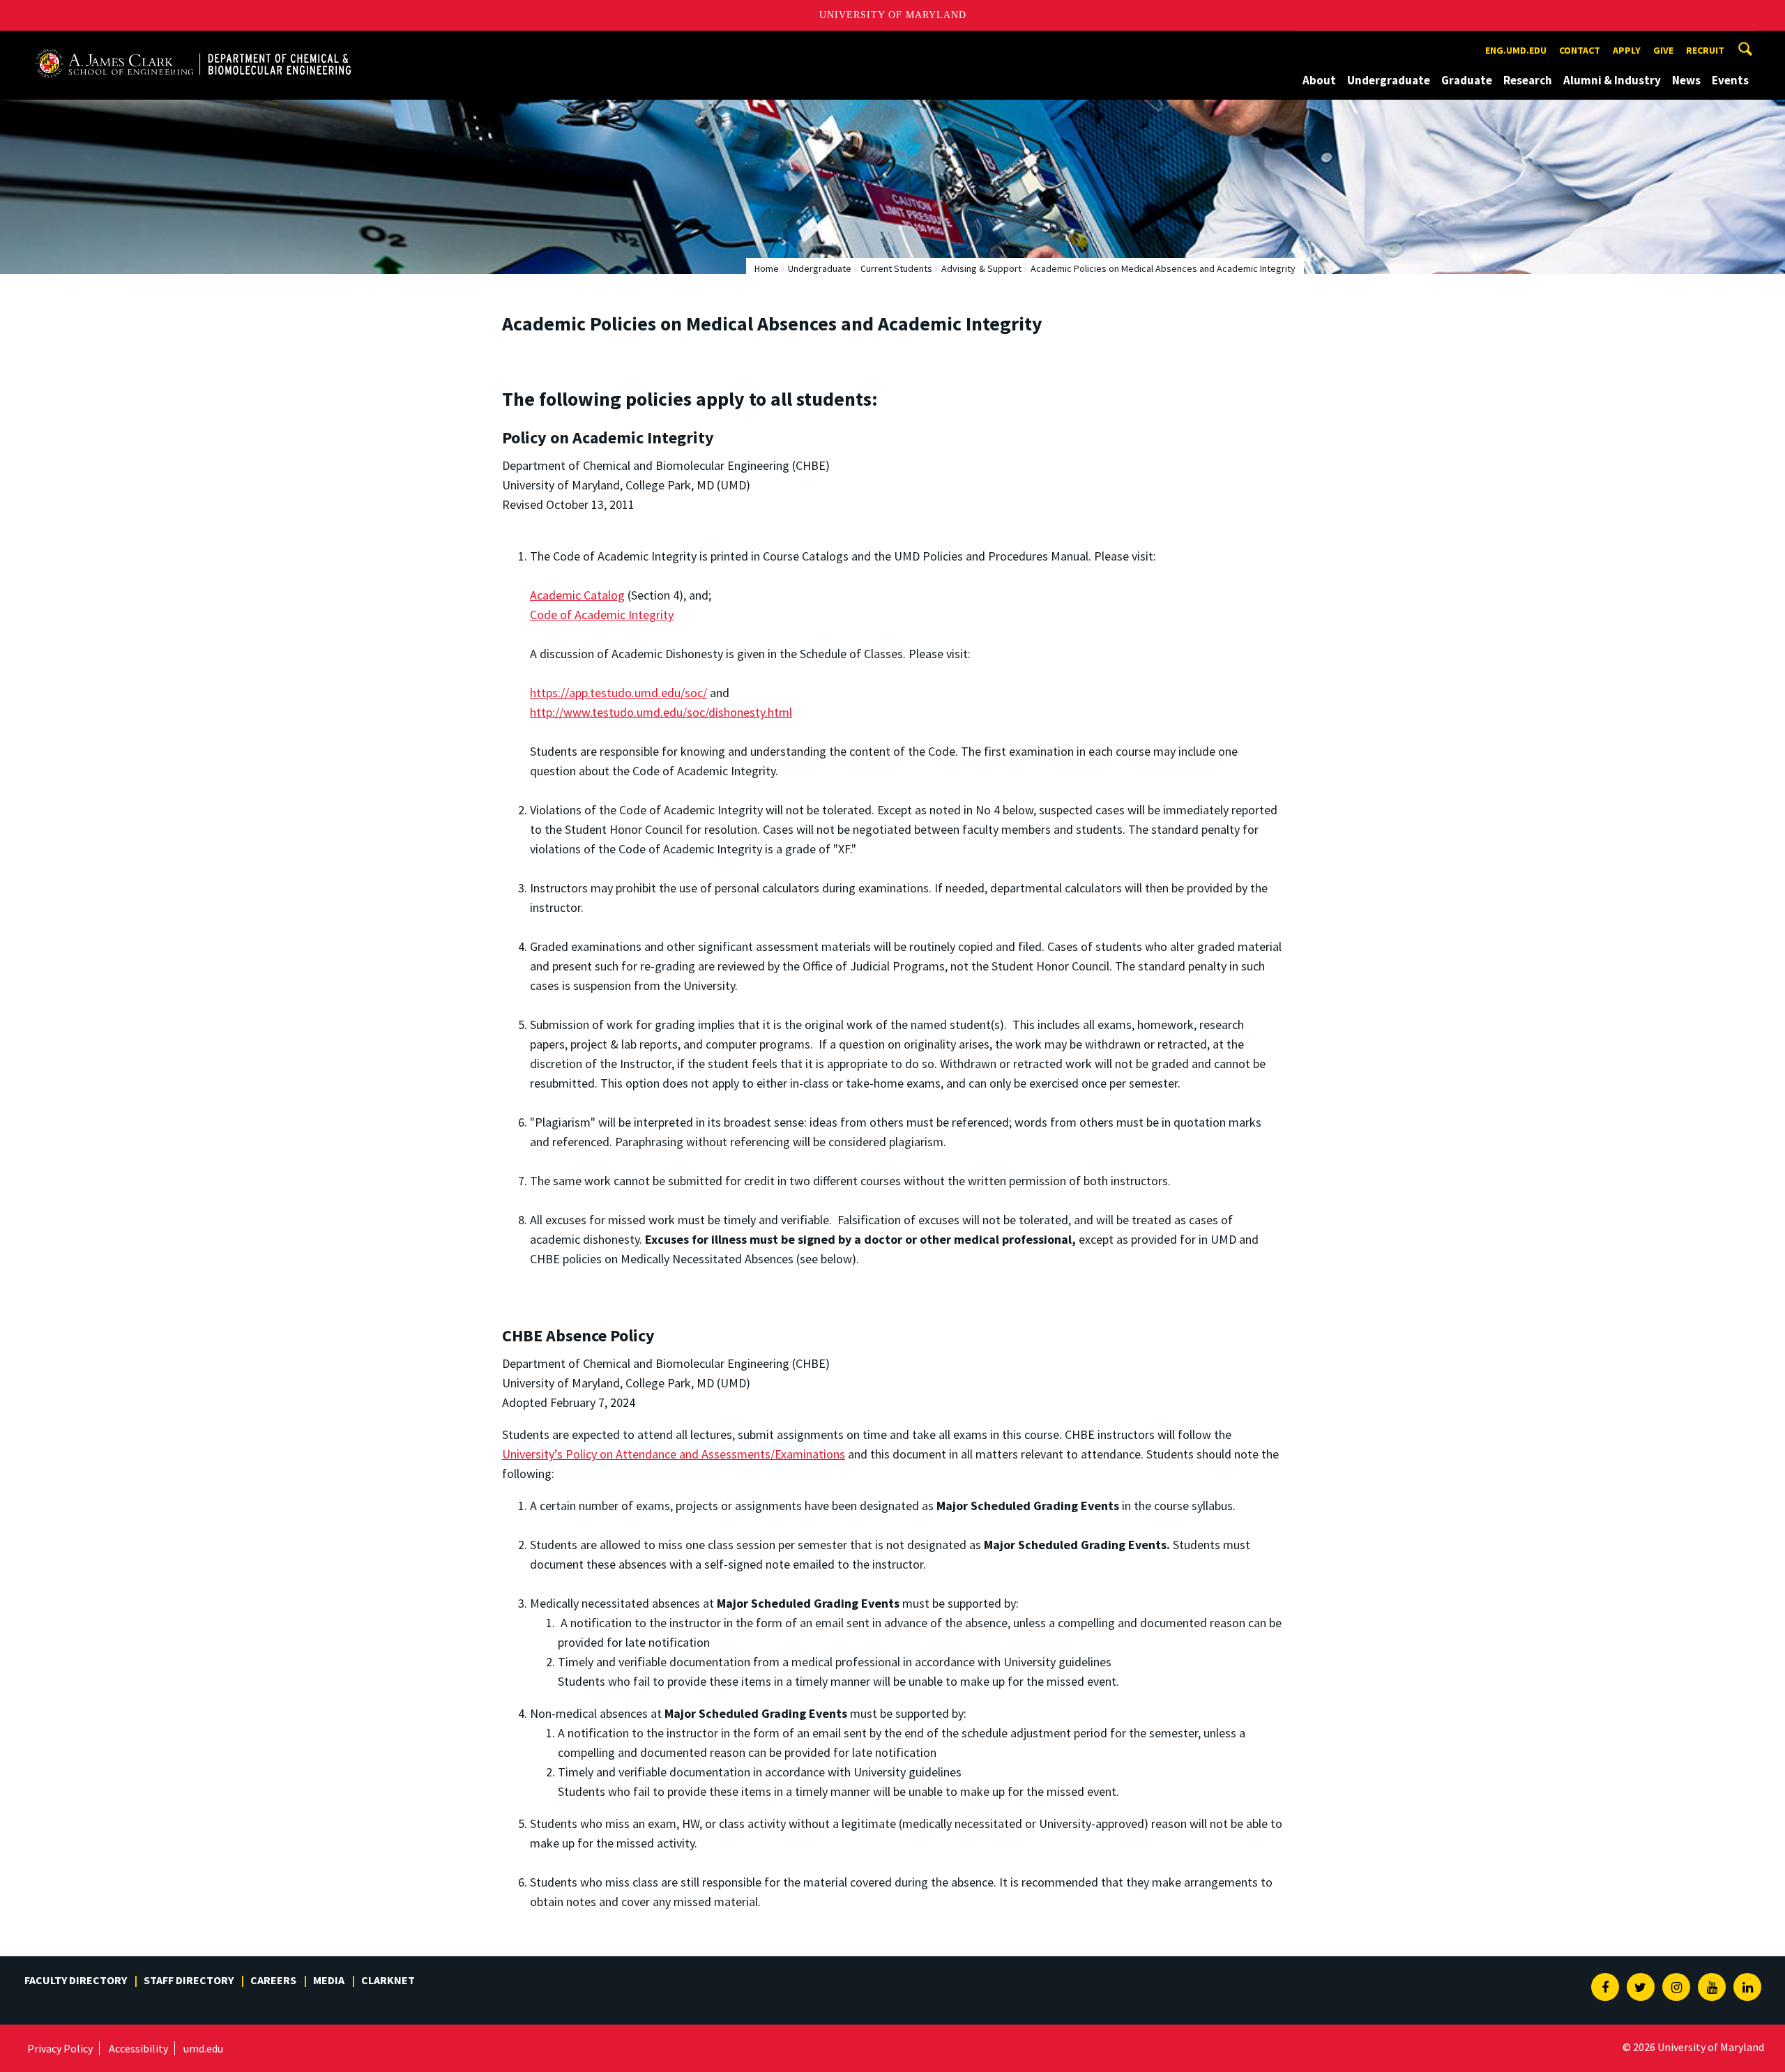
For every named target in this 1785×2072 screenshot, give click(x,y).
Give (1663, 50)
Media (329, 1980)
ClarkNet (388, 1980)
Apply (1627, 50)
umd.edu (203, 2048)
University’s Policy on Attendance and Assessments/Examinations (674, 1454)
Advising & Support (981, 268)
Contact (1580, 50)
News (1686, 80)
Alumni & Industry (1612, 80)
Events (1730, 80)
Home (767, 268)
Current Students (896, 268)
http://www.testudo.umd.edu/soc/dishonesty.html (661, 712)
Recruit (1705, 50)
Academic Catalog (577, 595)
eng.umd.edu (1516, 50)
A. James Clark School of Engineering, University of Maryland (193, 44)
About (1319, 80)
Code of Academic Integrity (602, 615)
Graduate (1467, 80)
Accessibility (138, 2048)
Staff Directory (189, 1980)
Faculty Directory (76, 1980)
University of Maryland (893, 15)
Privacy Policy (60, 2048)
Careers (273, 1980)
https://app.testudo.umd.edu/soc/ (618, 693)
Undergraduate (1389, 80)
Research (1528, 80)
